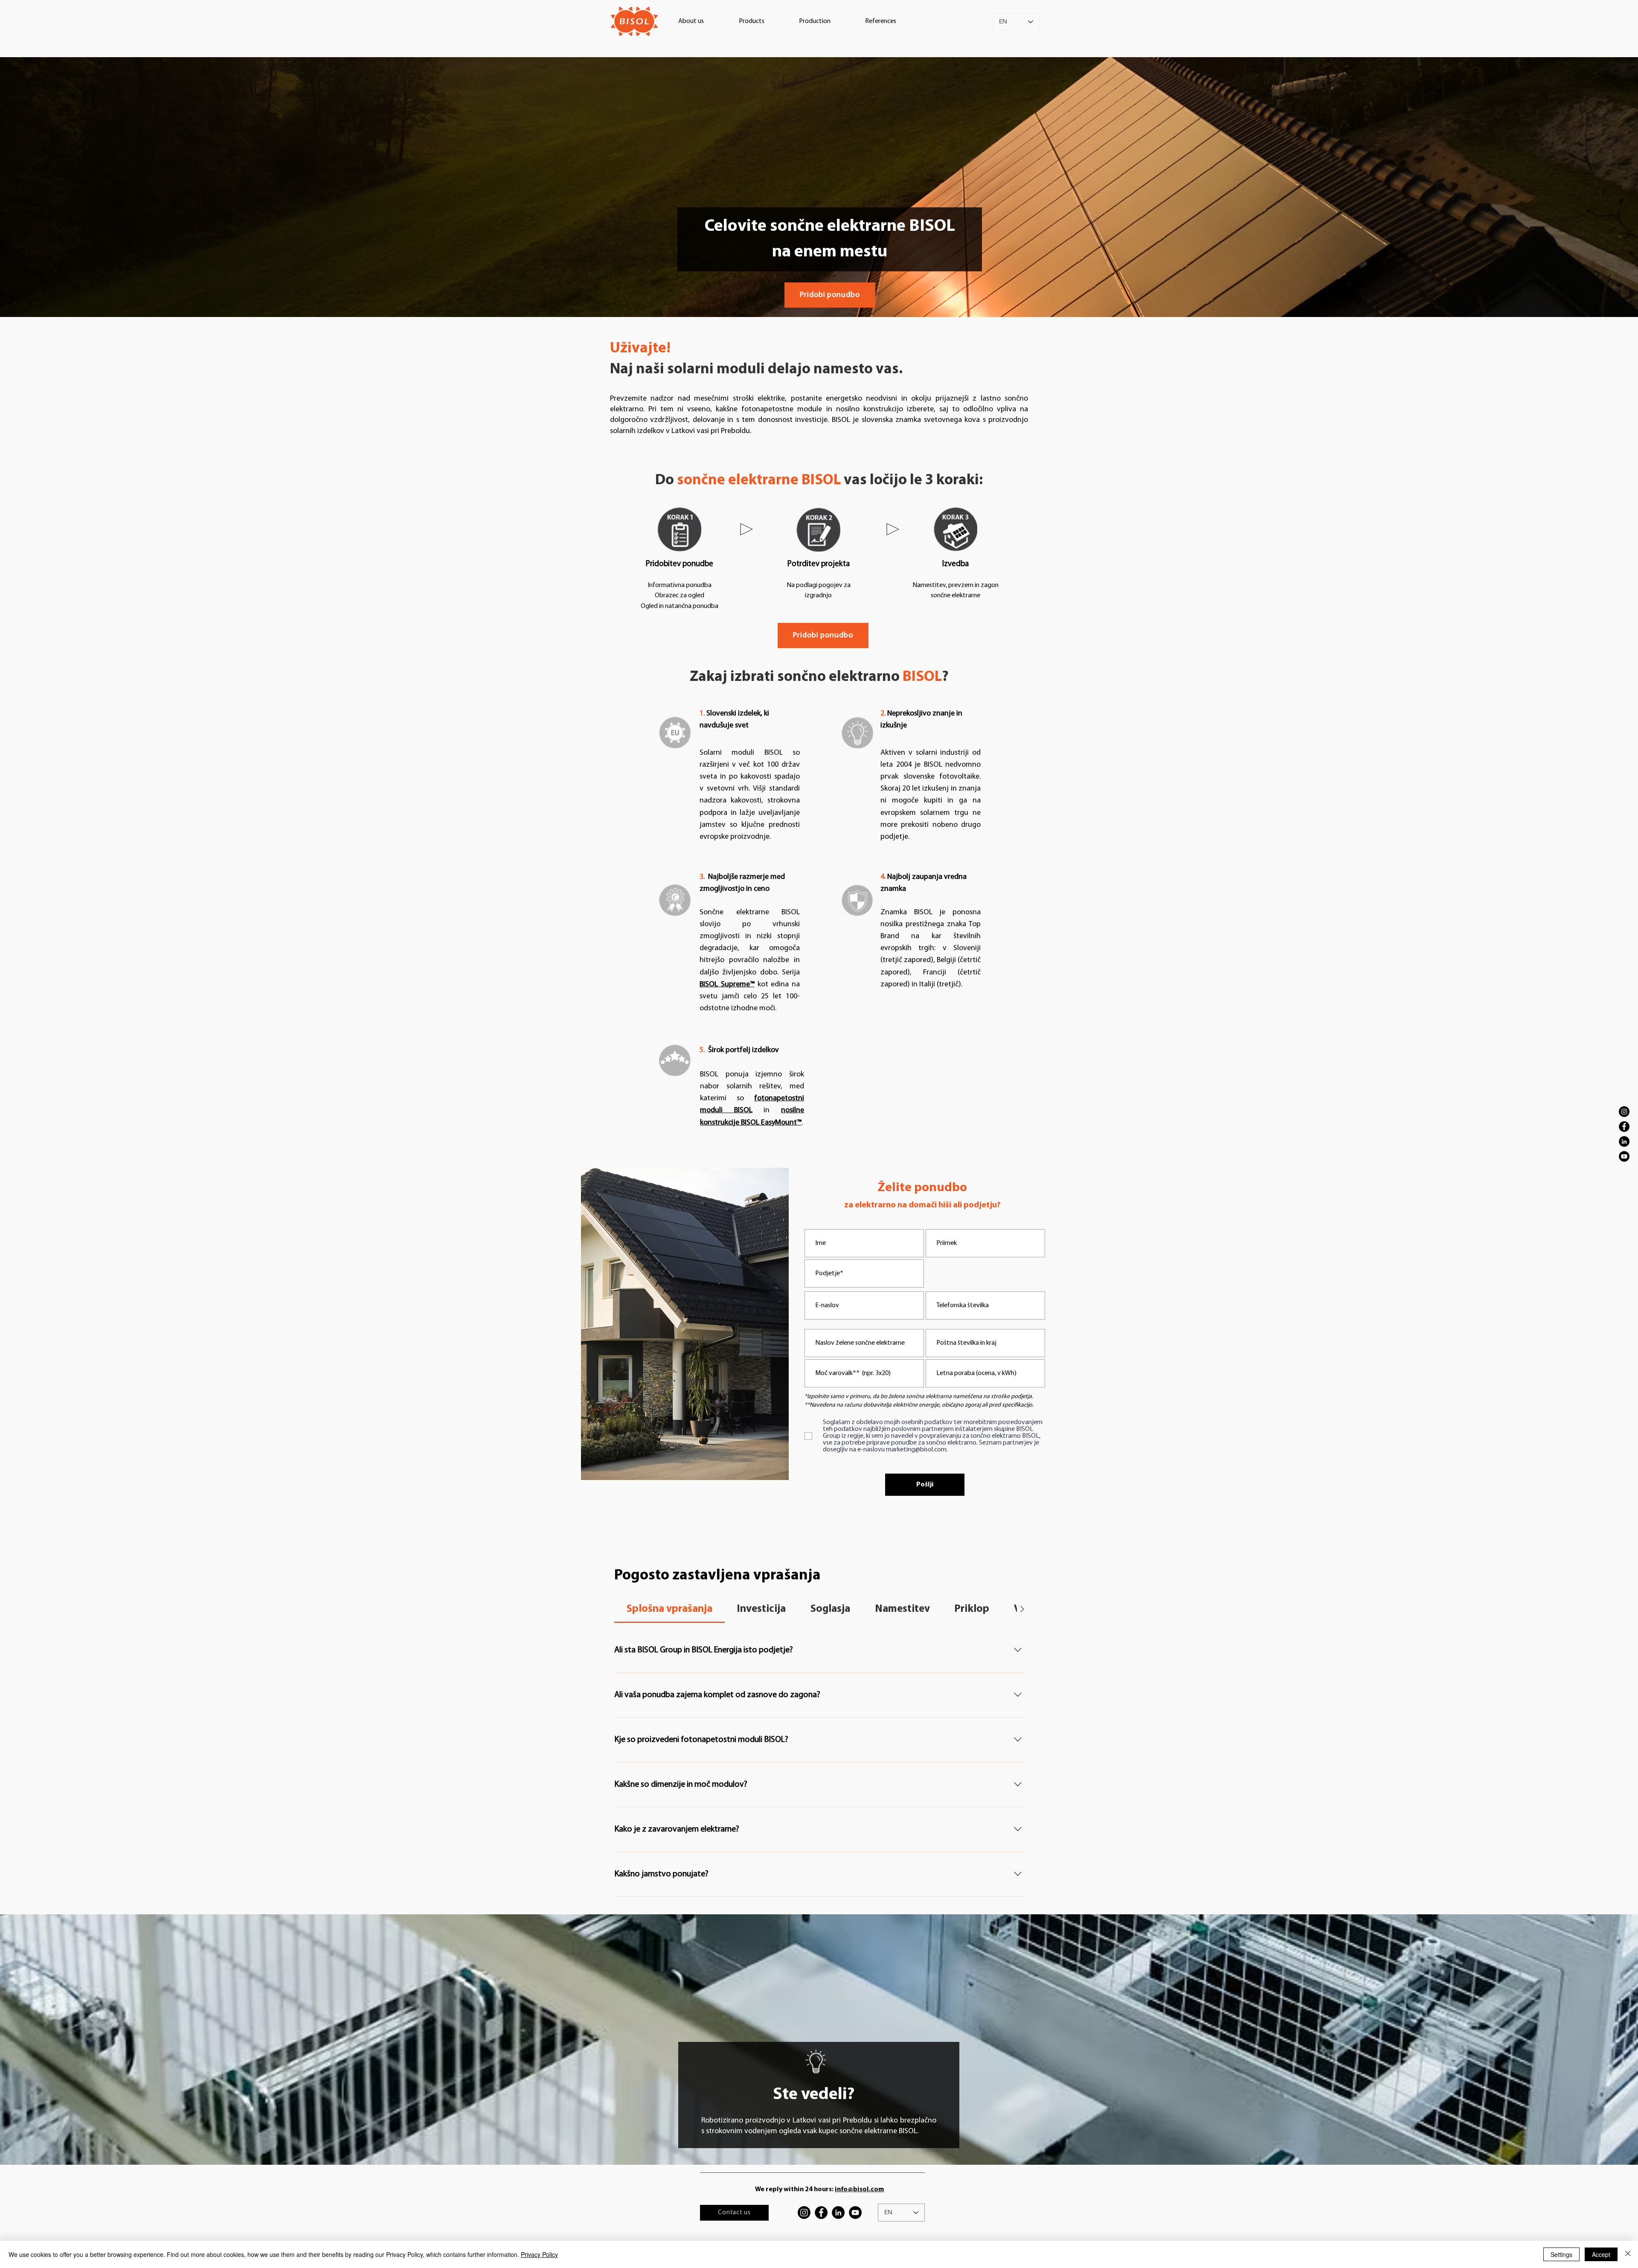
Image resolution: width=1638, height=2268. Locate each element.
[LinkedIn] (1624, 1141)
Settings (1561, 2254)
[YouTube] (1624, 1156)
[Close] (1628, 2254)
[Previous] (38, 187)
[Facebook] (1624, 1127)
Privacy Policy (539, 2254)
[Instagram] (1624, 1112)
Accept (1601, 2254)
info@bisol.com (859, 2189)
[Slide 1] (819, 300)
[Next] (1600, 187)
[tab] (669, 1609)
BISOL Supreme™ (727, 985)
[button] (691, 21)
